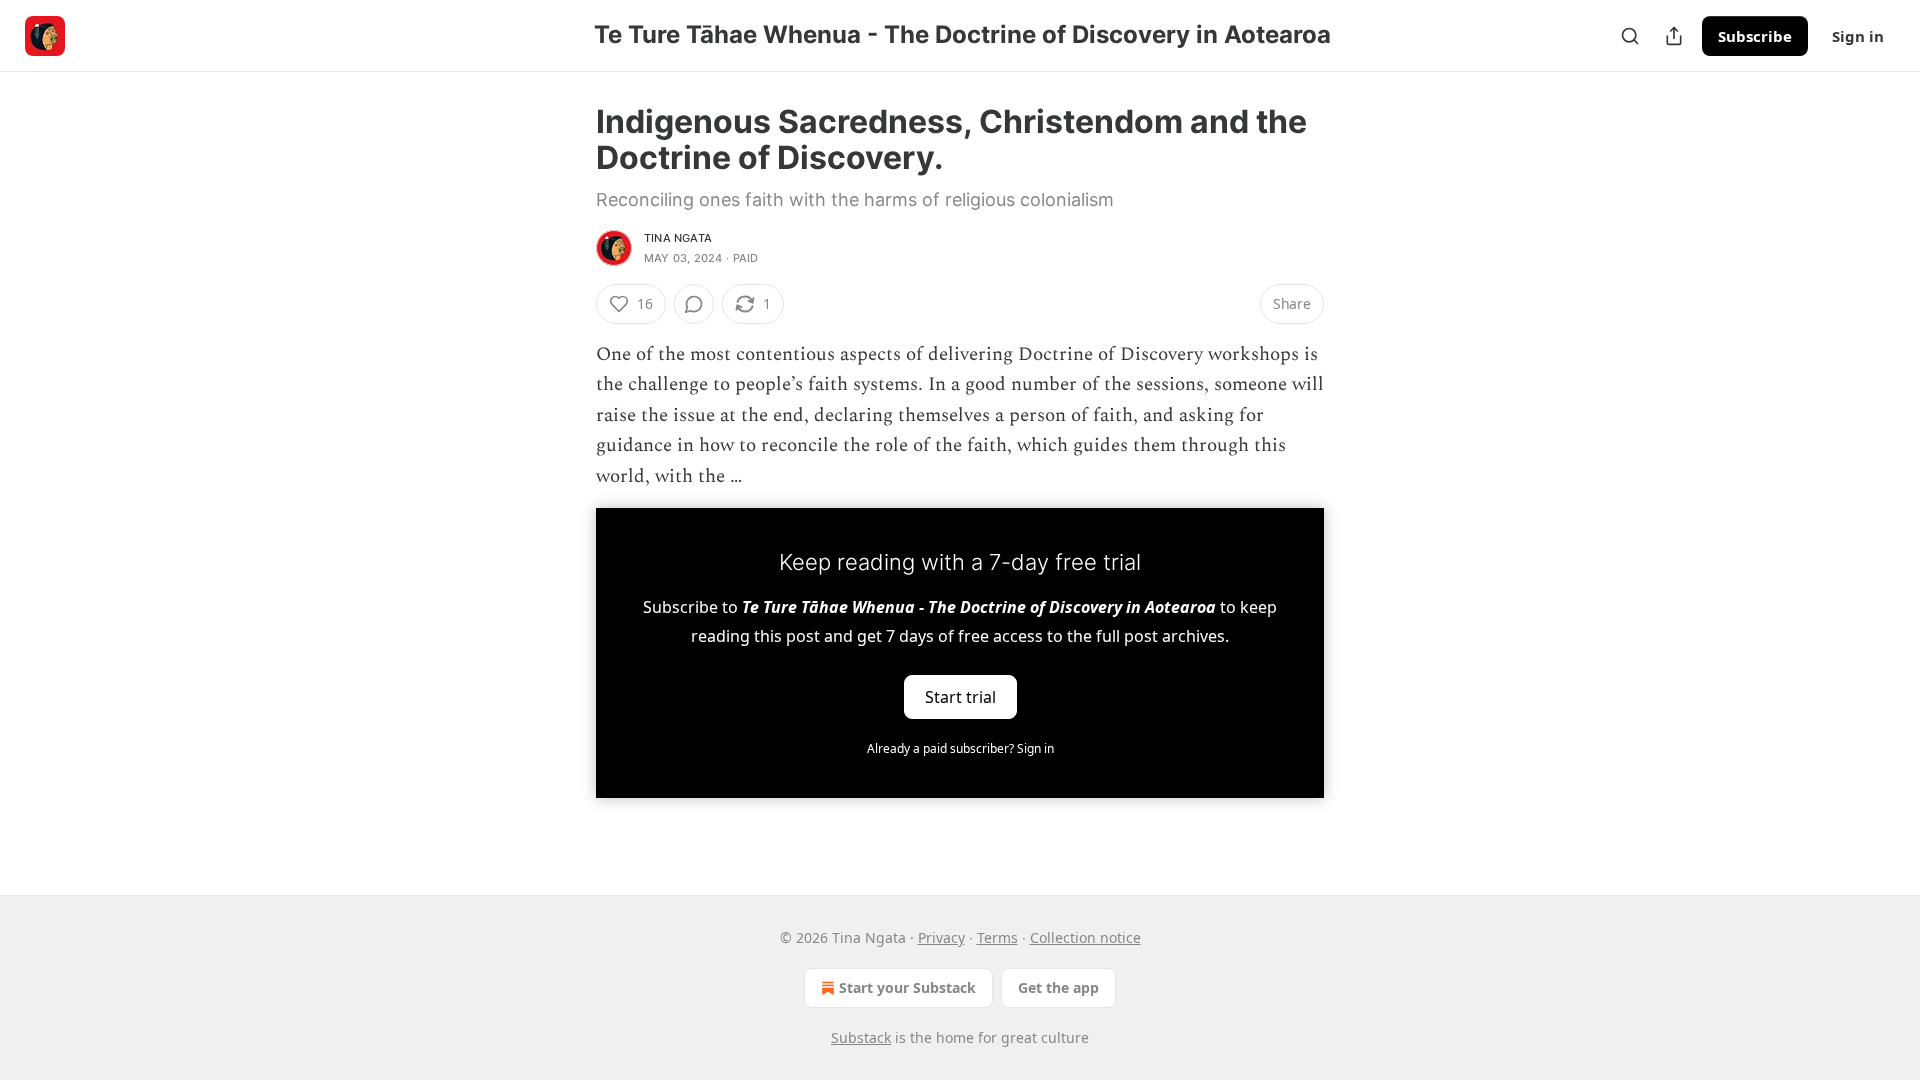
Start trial (960, 697)
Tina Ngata (678, 238)
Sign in (1858, 36)
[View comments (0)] (694, 304)
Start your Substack (907, 987)
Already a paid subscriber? (960, 748)
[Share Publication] (1674, 36)
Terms (997, 937)
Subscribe (1755, 36)
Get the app (1058, 987)
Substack (861, 1037)
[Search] (1630, 36)
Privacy (941, 937)
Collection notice (1085, 937)
